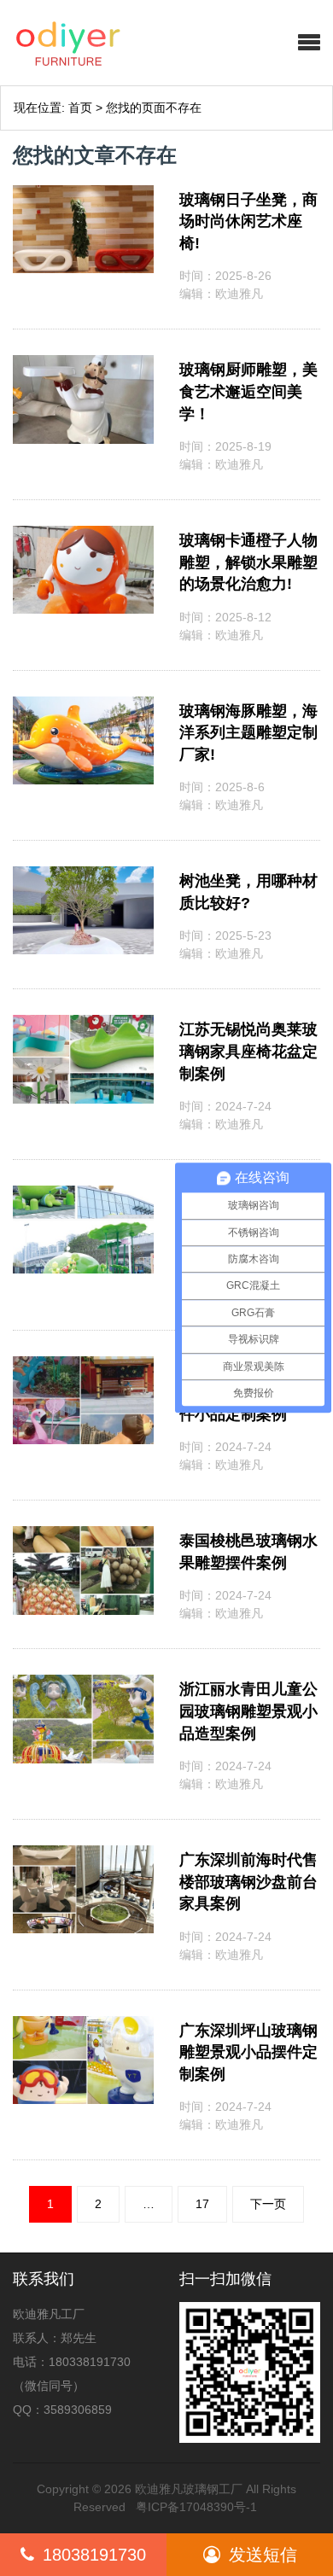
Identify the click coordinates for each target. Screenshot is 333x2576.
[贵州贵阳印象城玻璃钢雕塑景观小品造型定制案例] (83, 1194)
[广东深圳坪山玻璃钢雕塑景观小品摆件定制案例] (83, 2025)
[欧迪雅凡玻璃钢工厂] (107, 43)
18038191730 (94, 2555)
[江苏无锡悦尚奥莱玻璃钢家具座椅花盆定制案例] (83, 1023)
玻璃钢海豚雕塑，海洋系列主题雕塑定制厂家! (248, 733)
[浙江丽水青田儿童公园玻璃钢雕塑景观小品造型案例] (83, 1683)
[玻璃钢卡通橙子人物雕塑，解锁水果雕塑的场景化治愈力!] (83, 534)
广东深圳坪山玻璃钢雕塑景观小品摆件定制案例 (248, 2052)
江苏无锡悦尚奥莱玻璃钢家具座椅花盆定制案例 (248, 1051)
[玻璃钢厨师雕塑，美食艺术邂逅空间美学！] (83, 364)
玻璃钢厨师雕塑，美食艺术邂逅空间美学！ (248, 391)
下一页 (268, 2204)
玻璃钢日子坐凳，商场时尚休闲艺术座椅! (248, 221)
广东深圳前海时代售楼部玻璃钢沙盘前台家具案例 (248, 1882)
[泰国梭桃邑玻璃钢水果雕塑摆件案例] (83, 1535)
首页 (80, 108)
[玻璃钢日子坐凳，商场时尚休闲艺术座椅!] (83, 194)
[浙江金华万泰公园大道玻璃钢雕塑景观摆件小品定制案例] (83, 1365)
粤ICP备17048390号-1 (196, 2507)
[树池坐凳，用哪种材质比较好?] (83, 875)
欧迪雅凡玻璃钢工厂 (189, 2489)
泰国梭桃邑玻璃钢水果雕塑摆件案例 (248, 1552)
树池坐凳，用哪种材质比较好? (248, 892)
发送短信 (263, 2555)
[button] (309, 43)
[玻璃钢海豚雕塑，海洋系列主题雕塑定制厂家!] (83, 705)
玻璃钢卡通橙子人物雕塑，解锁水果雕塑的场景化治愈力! (248, 562)
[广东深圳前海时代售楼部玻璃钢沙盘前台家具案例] (83, 1854)
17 (202, 2204)
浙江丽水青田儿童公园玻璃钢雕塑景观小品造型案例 (248, 1711)
